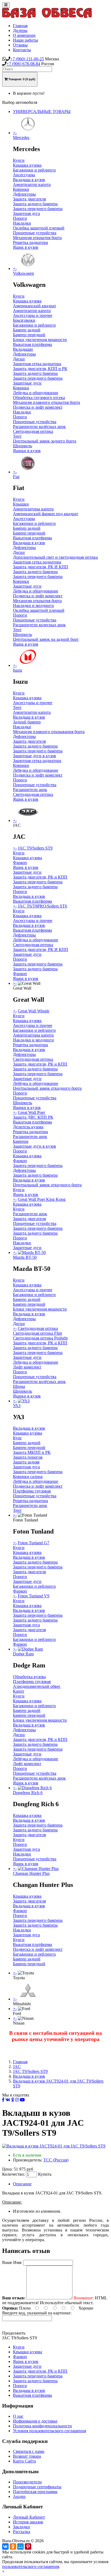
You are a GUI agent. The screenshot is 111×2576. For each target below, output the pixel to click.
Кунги (19, 160)
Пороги (20, 218)
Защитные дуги (27, 383)
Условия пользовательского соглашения (49, 2431)
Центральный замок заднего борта (45, 441)
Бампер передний (29, 335)
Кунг (18, 1438)
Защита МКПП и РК (32, 1452)
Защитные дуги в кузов (34, 756)
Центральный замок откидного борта (47, 1088)
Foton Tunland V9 (34, 1596)
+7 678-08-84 (23, 64)
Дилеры (20, 30)
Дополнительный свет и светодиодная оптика (55, 557)
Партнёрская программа (35, 2492)
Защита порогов (28, 1457)
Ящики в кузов (27, 451)
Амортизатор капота (32, 184)
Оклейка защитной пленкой (39, 228)
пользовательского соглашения (31, 2566)
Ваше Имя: (12, 2262)
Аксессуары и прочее (33, 315)
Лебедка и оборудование (36, 393)
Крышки (21, 504)
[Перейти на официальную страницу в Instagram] (17, 2100)
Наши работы (25, 40)
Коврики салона (28, 1477)
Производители (27, 2482)
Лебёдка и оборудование (36, 940)
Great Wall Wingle (34, 1011)
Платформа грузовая (32, 1491)
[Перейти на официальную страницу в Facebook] (3, 2100)
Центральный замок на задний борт (46, 639)
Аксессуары (24, 175)
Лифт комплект (27, 1367)
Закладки (21, 2527)
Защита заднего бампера (35, 204)
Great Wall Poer (31, 1112)
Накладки (22, 223)
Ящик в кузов (26, 247)
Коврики (21, 189)
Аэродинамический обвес (37, 1686)
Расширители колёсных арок (39, 427)
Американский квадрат (34, 306)
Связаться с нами (29, 2451)
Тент (17, 436)
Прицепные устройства (35, 233)
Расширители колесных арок (39, 625)
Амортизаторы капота (33, 509)
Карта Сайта (24, 2461)
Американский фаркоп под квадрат (46, 514)
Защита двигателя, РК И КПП (41, 567)
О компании (24, 35)
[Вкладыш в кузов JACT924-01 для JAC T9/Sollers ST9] (54, 2146)
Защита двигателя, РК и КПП (40, 877)
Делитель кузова (28, 1127)
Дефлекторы (24, 194)
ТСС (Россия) (56, 2160)
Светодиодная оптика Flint (37, 1333)
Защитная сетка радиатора (37, 364)
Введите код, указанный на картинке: (37, 2313)
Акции (19, 2496)
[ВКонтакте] (5, 2546)
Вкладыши (23, 349)
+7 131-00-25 (27, 59)
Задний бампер (27, 722)
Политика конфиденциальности (42, 2426)
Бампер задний (27, 330)
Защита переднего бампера (38, 209)
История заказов (28, 2522)
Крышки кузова (27, 858)
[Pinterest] (28, 2546)
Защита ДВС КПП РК (33, 1117)
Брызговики (24, 320)
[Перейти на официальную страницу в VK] (8, 2100)
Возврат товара (27, 2456)
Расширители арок (30, 790)
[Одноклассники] (13, 2546)
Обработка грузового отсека (39, 398)
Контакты (22, 50)
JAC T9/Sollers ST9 (35, 848)
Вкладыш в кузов (29, 180)
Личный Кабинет (29, 2517)
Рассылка (22, 2532)
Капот (19, 1691)
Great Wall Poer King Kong (42, 1199)
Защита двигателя (29, 199)
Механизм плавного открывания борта (49, 732)
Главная (20, 26)
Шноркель (22, 446)
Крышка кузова (27, 165)
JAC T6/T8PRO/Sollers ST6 (42, 906)
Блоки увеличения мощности (40, 340)
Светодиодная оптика (33, 431)
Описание (22, 2184)
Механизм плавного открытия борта (46, 402)
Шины (19, 1386)
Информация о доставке (35, 2421)
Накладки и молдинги (33, 605)
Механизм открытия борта (37, 238)
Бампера (21, 1141)
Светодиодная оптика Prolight (40, 1338)
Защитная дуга (26, 213)
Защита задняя (26, 1462)
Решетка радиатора (30, 242)
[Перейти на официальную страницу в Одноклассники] (13, 2100)
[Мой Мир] (20, 2546)
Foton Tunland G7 (34, 1543)
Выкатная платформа (32, 344)
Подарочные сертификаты (37, 2487)
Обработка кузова (29, 1677)
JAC (17, 2067)
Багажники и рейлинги (34, 170)
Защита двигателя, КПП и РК (40, 369)
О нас (18, 2416)
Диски (19, 359)
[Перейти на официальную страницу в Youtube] (22, 2100)
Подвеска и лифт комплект (38, 407)
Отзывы (20, 45)
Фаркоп (20, 863)
